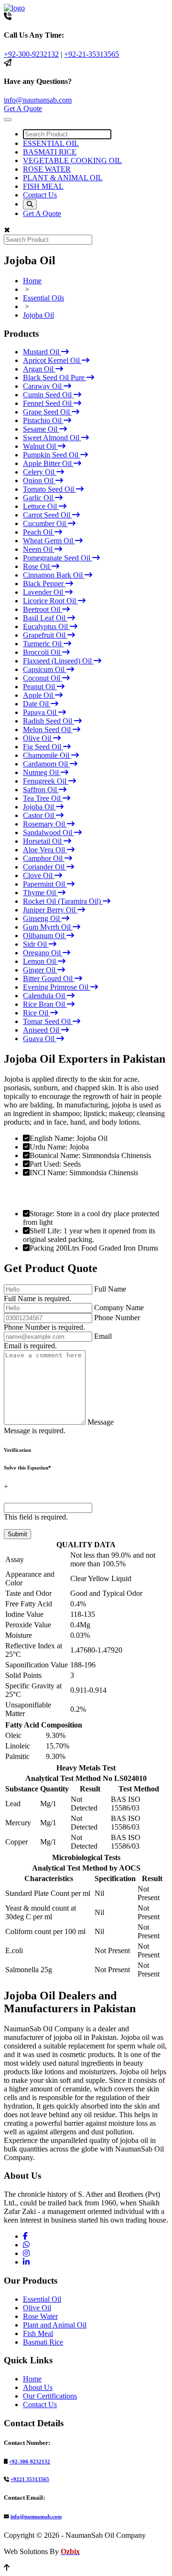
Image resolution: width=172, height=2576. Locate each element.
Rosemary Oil (45, 824)
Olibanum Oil (45, 936)
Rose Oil (37, 566)
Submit (17, 1534)
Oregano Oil (43, 953)
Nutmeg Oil (42, 772)
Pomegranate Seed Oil (58, 558)
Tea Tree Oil (43, 798)
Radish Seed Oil (48, 721)
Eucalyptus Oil (46, 626)
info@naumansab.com (38, 100)
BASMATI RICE (50, 152)
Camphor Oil (44, 858)
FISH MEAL (43, 186)
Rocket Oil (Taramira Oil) (63, 901)
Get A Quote (23, 109)
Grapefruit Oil (45, 635)
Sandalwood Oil (48, 833)
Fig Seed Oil (43, 747)
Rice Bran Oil (45, 1004)
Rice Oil (37, 1013)
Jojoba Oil (38, 315)
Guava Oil (40, 1039)
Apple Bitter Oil (48, 463)
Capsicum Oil (45, 669)
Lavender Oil (44, 592)
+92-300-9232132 (31, 54)
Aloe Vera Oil (45, 850)
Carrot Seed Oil (48, 515)
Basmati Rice (43, 2342)
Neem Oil (39, 549)
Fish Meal (38, 2333)
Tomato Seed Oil (49, 489)
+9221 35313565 (30, 2479)
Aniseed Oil (42, 1030)
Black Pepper (44, 584)
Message (101, 1422)
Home (32, 281)
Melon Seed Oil (48, 729)
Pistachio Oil (43, 420)
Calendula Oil (45, 996)
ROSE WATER (47, 169)
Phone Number (117, 1318)
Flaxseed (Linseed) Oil (58, 661)
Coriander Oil (45, 867)
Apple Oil (39, 695)
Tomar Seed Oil (48, 1021)
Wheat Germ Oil (49, 541)
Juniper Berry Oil (50, 910)
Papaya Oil (41, 712)
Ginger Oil (40, 970)
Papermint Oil (45, 884)
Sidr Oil (36, 944)
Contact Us (40, 195)
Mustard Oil (42, 352)
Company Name (119, 1308)
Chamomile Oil (47, 755)
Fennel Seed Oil (48, 403)
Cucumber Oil (45, 523)
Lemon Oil (40, 961)
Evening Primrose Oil (57, 987)
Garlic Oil (39, 498)
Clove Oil (39, 875)
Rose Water (40, 2316)
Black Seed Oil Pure (55, 378)
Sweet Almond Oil (52, 438)
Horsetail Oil (43, 841)
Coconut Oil (43, 678)
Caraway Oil (43, 386)
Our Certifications (50, 2396)
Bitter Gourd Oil (49, 978)
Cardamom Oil (46, 764)
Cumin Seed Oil (48, 395)
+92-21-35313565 (91, 54)
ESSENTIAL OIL (51, 143)
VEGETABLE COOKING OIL (72, 160)
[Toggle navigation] (8, 120)
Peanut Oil (40, 687)
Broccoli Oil (43, 652)
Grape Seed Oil (47, 412)
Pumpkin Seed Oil (52, 455)
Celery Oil (40, 472)
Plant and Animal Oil (55, 2325)
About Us (38, 2387)
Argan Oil (39, 369)
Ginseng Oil (42, 918)
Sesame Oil (41, 429)
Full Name (110, 1289)
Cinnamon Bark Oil (54, 575)
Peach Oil (39, 532)
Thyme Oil (40, 893)
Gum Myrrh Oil (48, 927)
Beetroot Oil (43, 609)
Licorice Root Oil (50, 601)
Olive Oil (38, 738)
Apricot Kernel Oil (52, 360)
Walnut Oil (40, 446)
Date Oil (37, 704)
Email (103, 1336)
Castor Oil (39, 815)
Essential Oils (43, 298)
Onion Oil (39, 481)
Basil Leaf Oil (45, 618)
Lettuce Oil (41, 506)
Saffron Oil (41, 790)
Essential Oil (42, 2299)
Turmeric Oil (43, 644)
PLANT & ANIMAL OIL (63, 178)
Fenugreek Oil (46, 781)
